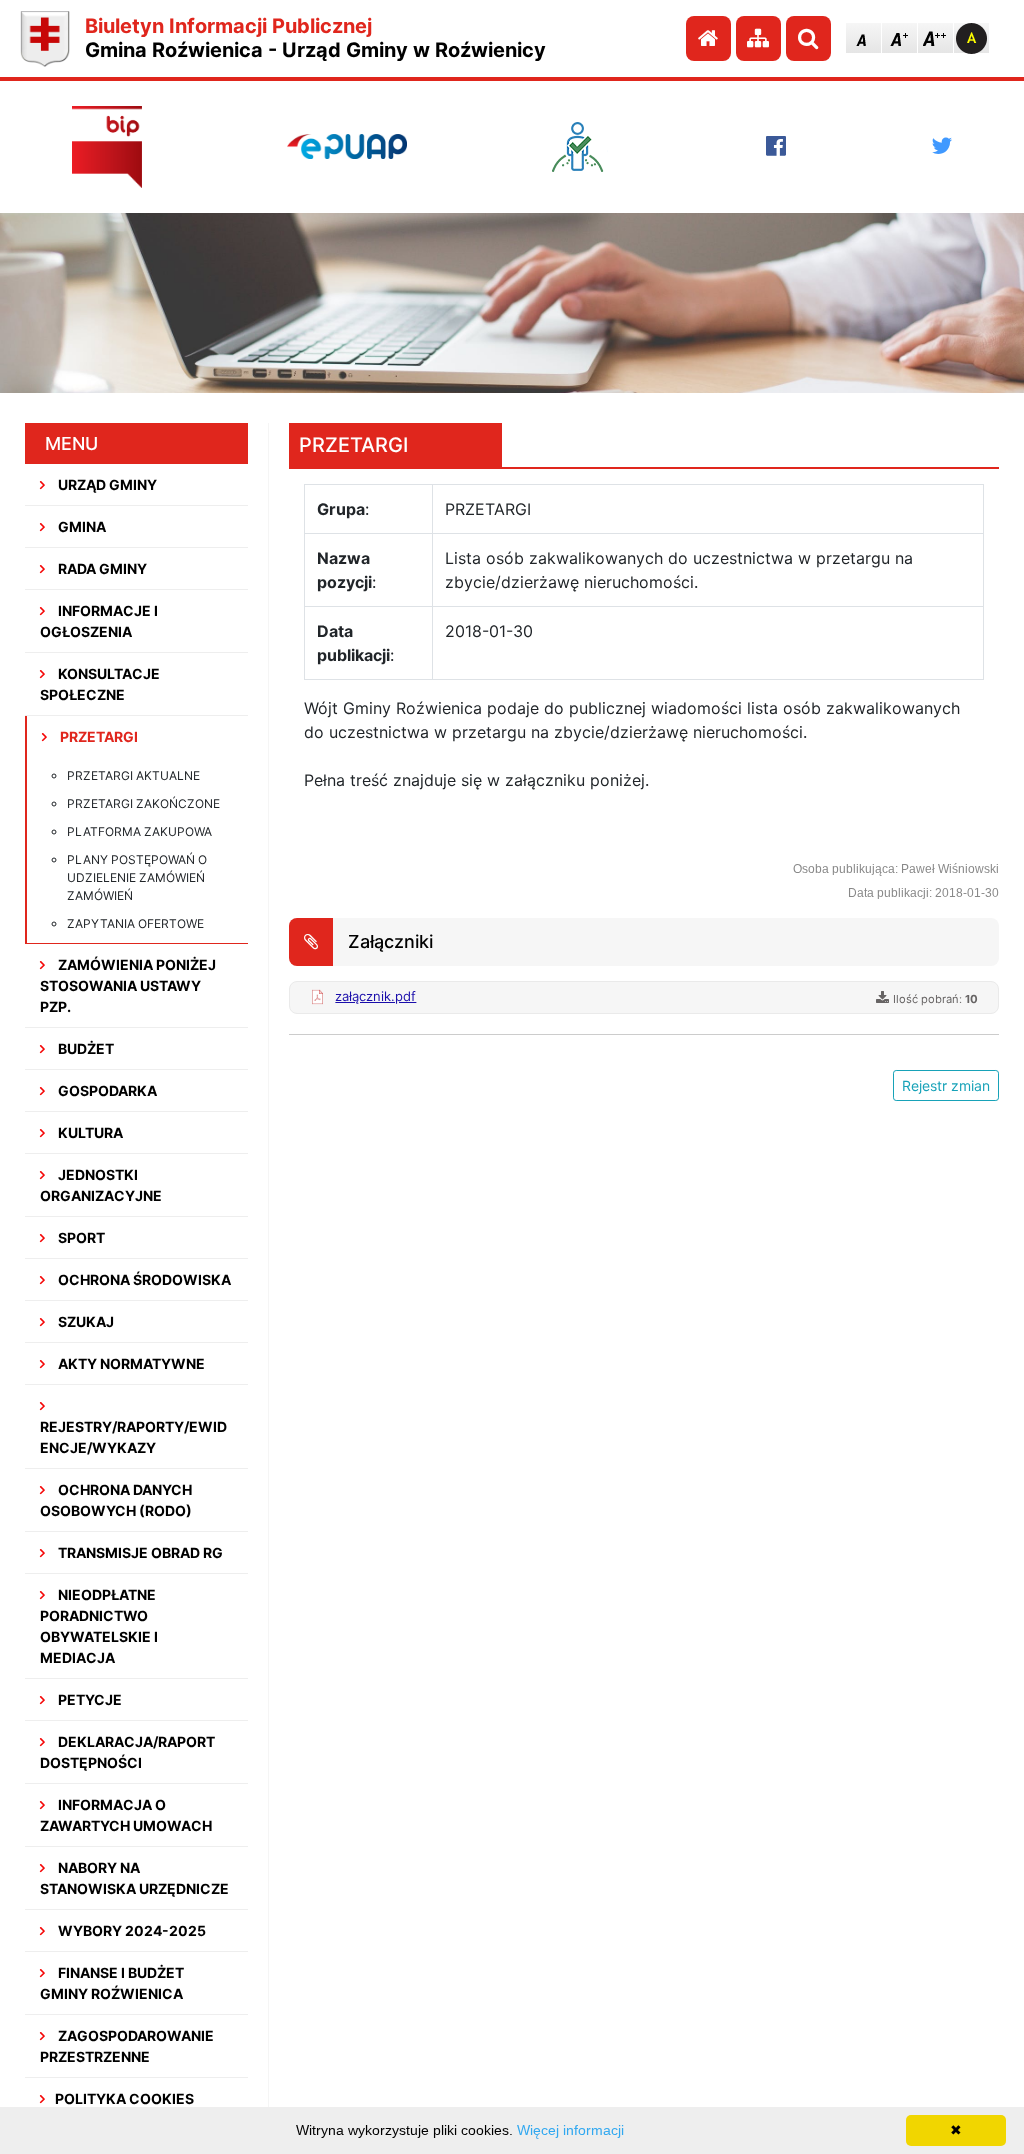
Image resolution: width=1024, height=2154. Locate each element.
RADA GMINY (101, 568)
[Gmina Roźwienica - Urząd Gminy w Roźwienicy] (45, 38)
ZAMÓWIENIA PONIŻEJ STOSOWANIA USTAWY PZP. (128, 985)
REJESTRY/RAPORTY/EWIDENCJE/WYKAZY (133, 1437)
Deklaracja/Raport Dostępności (127, 1752)
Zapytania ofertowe (135, 923)
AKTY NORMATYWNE (130, 1363)
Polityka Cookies (124, 2098)
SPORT (80, 1237)
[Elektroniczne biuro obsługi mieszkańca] (587, 147)
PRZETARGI (97, 736)
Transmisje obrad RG (139, 1552)
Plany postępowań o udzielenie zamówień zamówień (137, 877)
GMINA (80, 526)
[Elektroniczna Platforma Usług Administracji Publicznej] (347, 146)
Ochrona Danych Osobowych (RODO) (116, 1500)
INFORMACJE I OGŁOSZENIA (99, 621)
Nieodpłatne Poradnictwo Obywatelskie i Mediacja (99, 1626)
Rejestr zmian (946, 1085)
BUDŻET (84, 1048)
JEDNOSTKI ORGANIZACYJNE (101, 1185)
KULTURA (89, 1132)
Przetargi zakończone (143, 803)
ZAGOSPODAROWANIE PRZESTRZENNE (127, 2046)
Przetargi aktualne (133, 775)
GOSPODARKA (106, 1090)
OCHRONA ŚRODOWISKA (143, 1279)
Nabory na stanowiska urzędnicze (134, 1878)
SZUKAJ (84, 1321)
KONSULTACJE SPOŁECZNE (100, 684)
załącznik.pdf (375, 996)
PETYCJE (88, 1699)
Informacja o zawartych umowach (126, 1815)
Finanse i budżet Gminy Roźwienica (112, 1983)
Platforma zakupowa (139, 831)
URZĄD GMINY (106, 484)
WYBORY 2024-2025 (130, 1930)
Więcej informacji (570, 2130)
